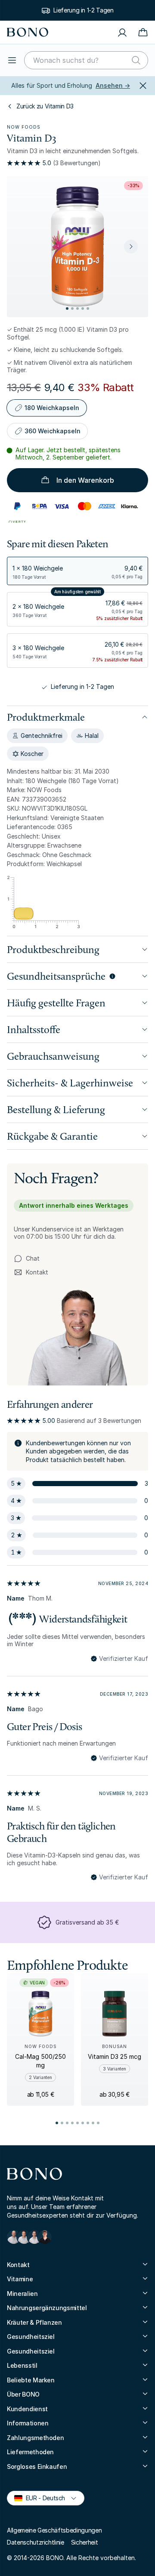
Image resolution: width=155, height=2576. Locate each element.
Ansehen (113, 85)
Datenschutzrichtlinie (36, 2542)
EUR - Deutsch (42, 2497)
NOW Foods (24, 127)
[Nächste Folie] (131, 247)
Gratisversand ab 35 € (87, 1922)
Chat (33, 1258)
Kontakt (31, 1273)
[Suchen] (136, 60)
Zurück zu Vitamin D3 (45, 106)
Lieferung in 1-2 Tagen (83, 10)
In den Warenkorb (85, 480)
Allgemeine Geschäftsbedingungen (54, 2530)
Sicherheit (85, 2542)
